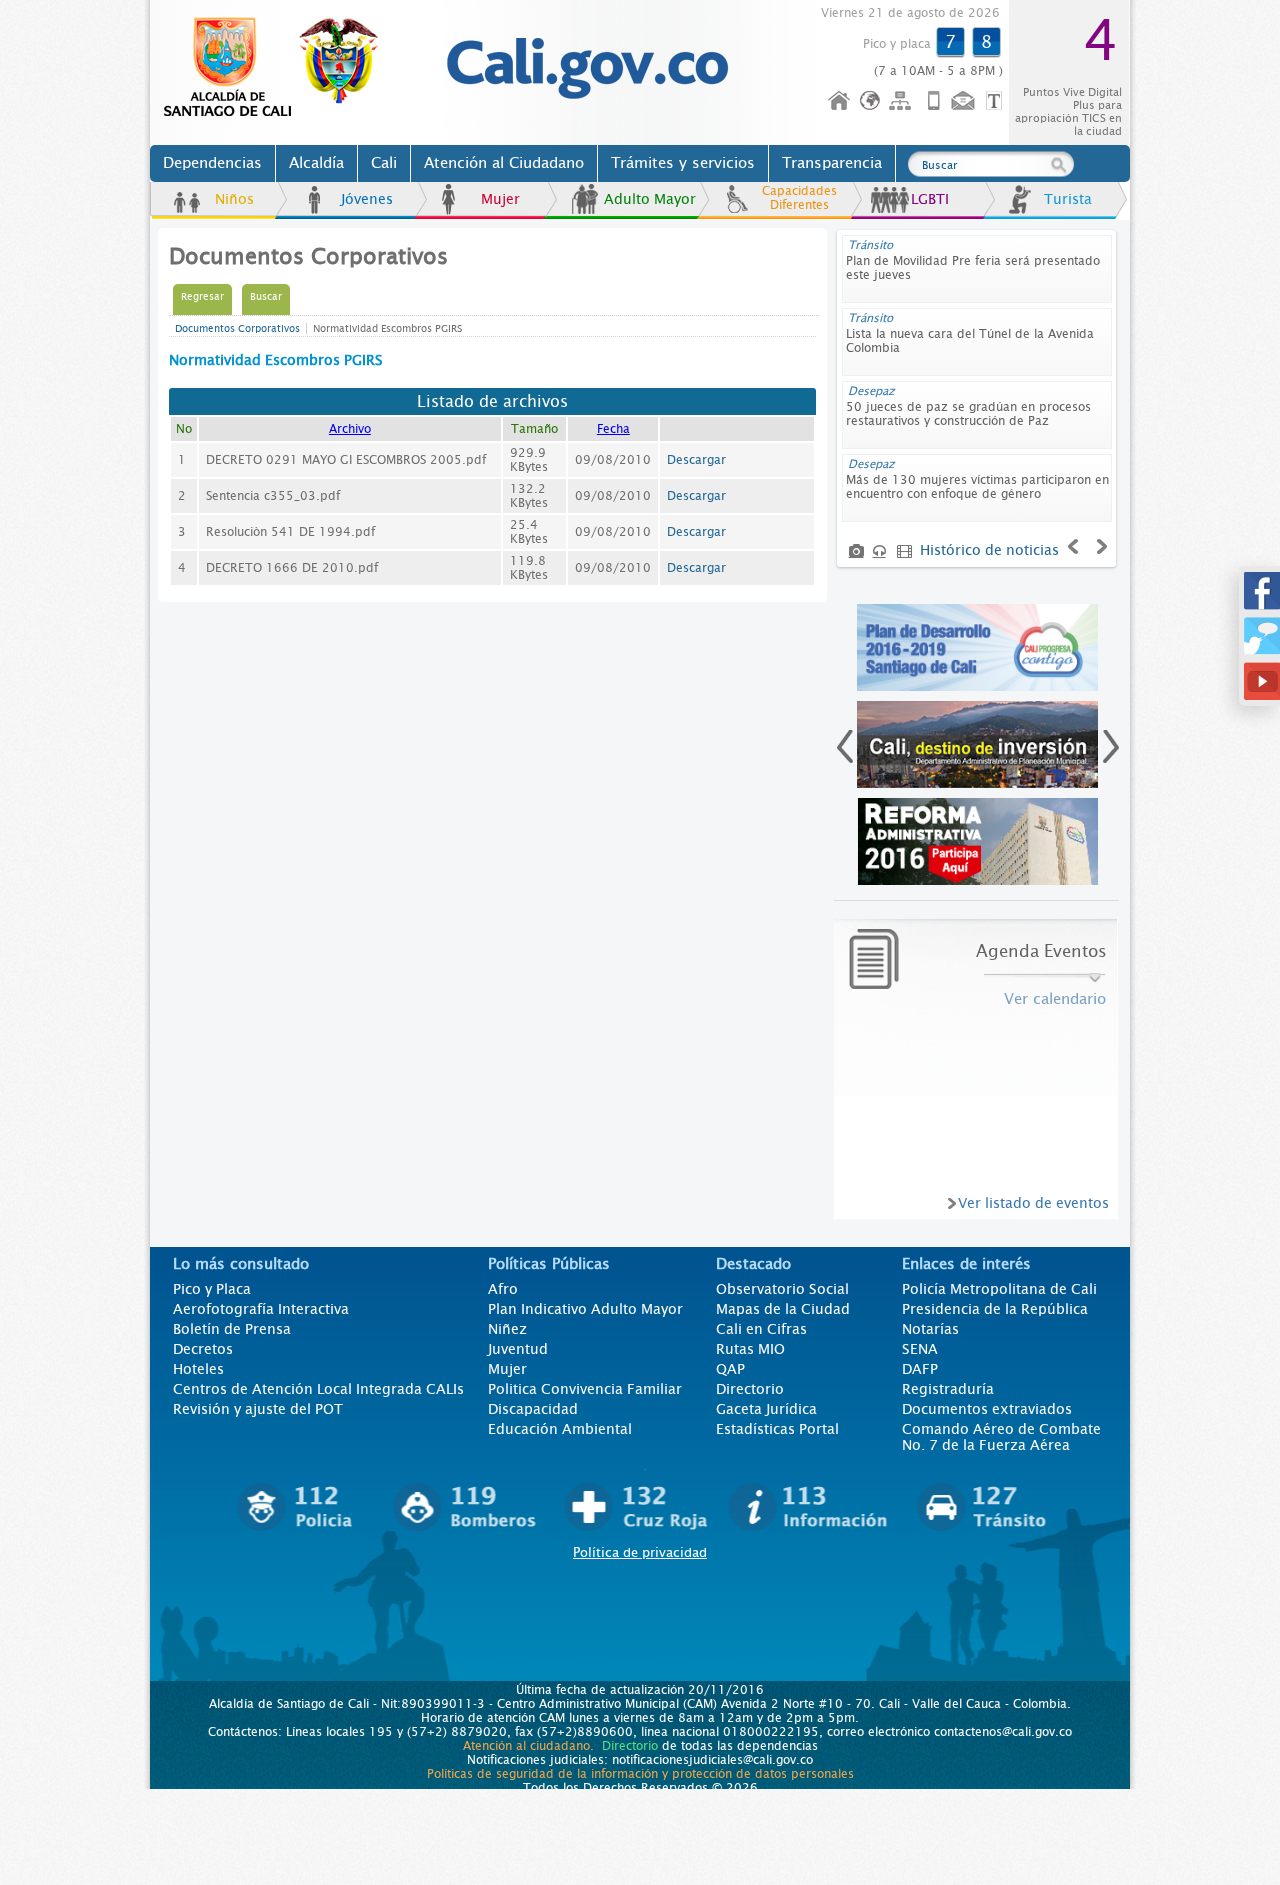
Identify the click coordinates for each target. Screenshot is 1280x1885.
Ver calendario (1055, 999)
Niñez (507, 1329)
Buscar (266, 296)
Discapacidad (533, 1409)
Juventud (518, 1349)
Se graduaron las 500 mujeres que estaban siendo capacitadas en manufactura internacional (972, 275)
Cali (384, 163)
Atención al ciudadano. (528, 1746)
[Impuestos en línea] (978, 647)
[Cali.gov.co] (587, 95)
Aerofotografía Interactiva (261, 1309)
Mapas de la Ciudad (783, 1309)
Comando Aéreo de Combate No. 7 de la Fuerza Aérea (1001, 1437)
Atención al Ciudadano (504, 163)
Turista (1068, 199)
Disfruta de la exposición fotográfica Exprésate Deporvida (950, 341)
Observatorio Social (782, 1289)
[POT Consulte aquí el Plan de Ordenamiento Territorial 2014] (978, 744)
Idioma (871, 101)
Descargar (696, 460)
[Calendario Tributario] (978, 841)
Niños (234, 199)
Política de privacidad (640, 1552)
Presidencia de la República (995, 1309)
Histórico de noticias (989, 550)
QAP (730, 1369)
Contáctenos (965, 101)
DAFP (920, 1369)
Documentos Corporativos (237, 328)
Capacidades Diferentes (799, 198)
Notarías (930, 1329)
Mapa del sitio (903, 101)
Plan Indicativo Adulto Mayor (585, 1309)
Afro (503, 1289)
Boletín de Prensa (232, 1329)
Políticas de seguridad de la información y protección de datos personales (640, 1774)
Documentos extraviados (987, 1409)
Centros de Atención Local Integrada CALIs (318, 1389)
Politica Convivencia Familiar (585, 1389)
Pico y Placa (212, 1289)
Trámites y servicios (683, 163)
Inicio (840, 101)
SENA (920, 1349)
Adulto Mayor (650, 199)
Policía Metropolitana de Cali (999, 1289)
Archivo (350, 429)
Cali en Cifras (761, 1329)
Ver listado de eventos (1033, 1203)
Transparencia (832, 163)
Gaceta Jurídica (766, 1409)
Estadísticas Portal (777, 1429)
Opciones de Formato (997, 101)
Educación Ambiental (560, 1429)
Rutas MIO (750, 1349)
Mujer (500, 199)
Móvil (934, 101)
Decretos (203, 1349)
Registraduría (948, 1389)
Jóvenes (367, 199)
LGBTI (930, 199)
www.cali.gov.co (279, 68)
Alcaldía (316, 163)
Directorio (750, 1389)
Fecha (613, 429)
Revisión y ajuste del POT (258, 1409)
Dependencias (212, 163)
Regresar (202, 296)
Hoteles (198, 1369)
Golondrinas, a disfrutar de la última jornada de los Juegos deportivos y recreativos (975, 414)
